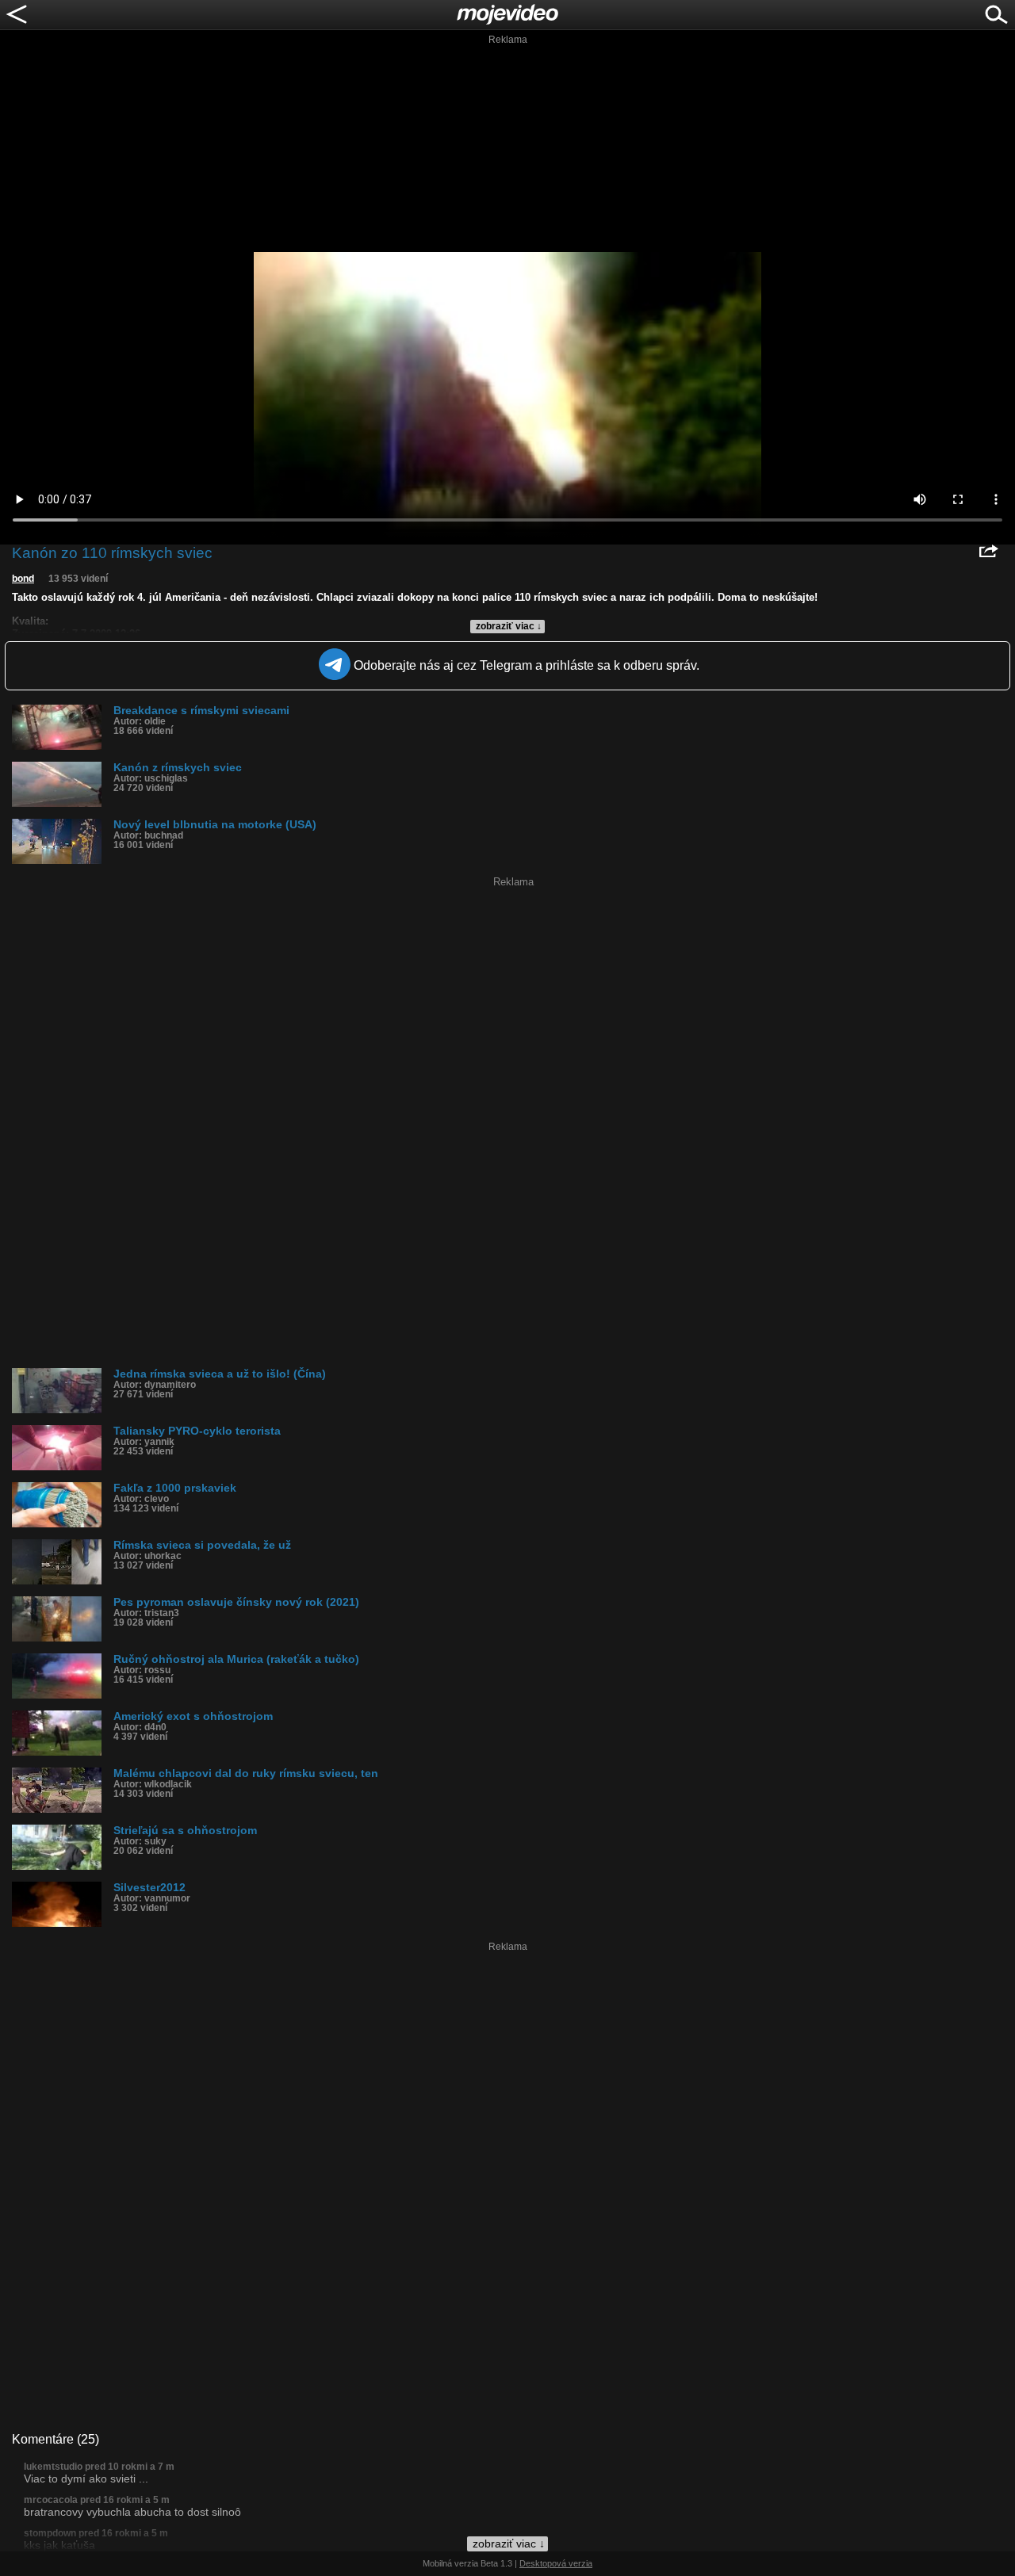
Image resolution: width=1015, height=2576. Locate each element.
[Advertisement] (507, 146)
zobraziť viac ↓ (509, 626)
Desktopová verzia (556, 2563)
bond (23, 579)
